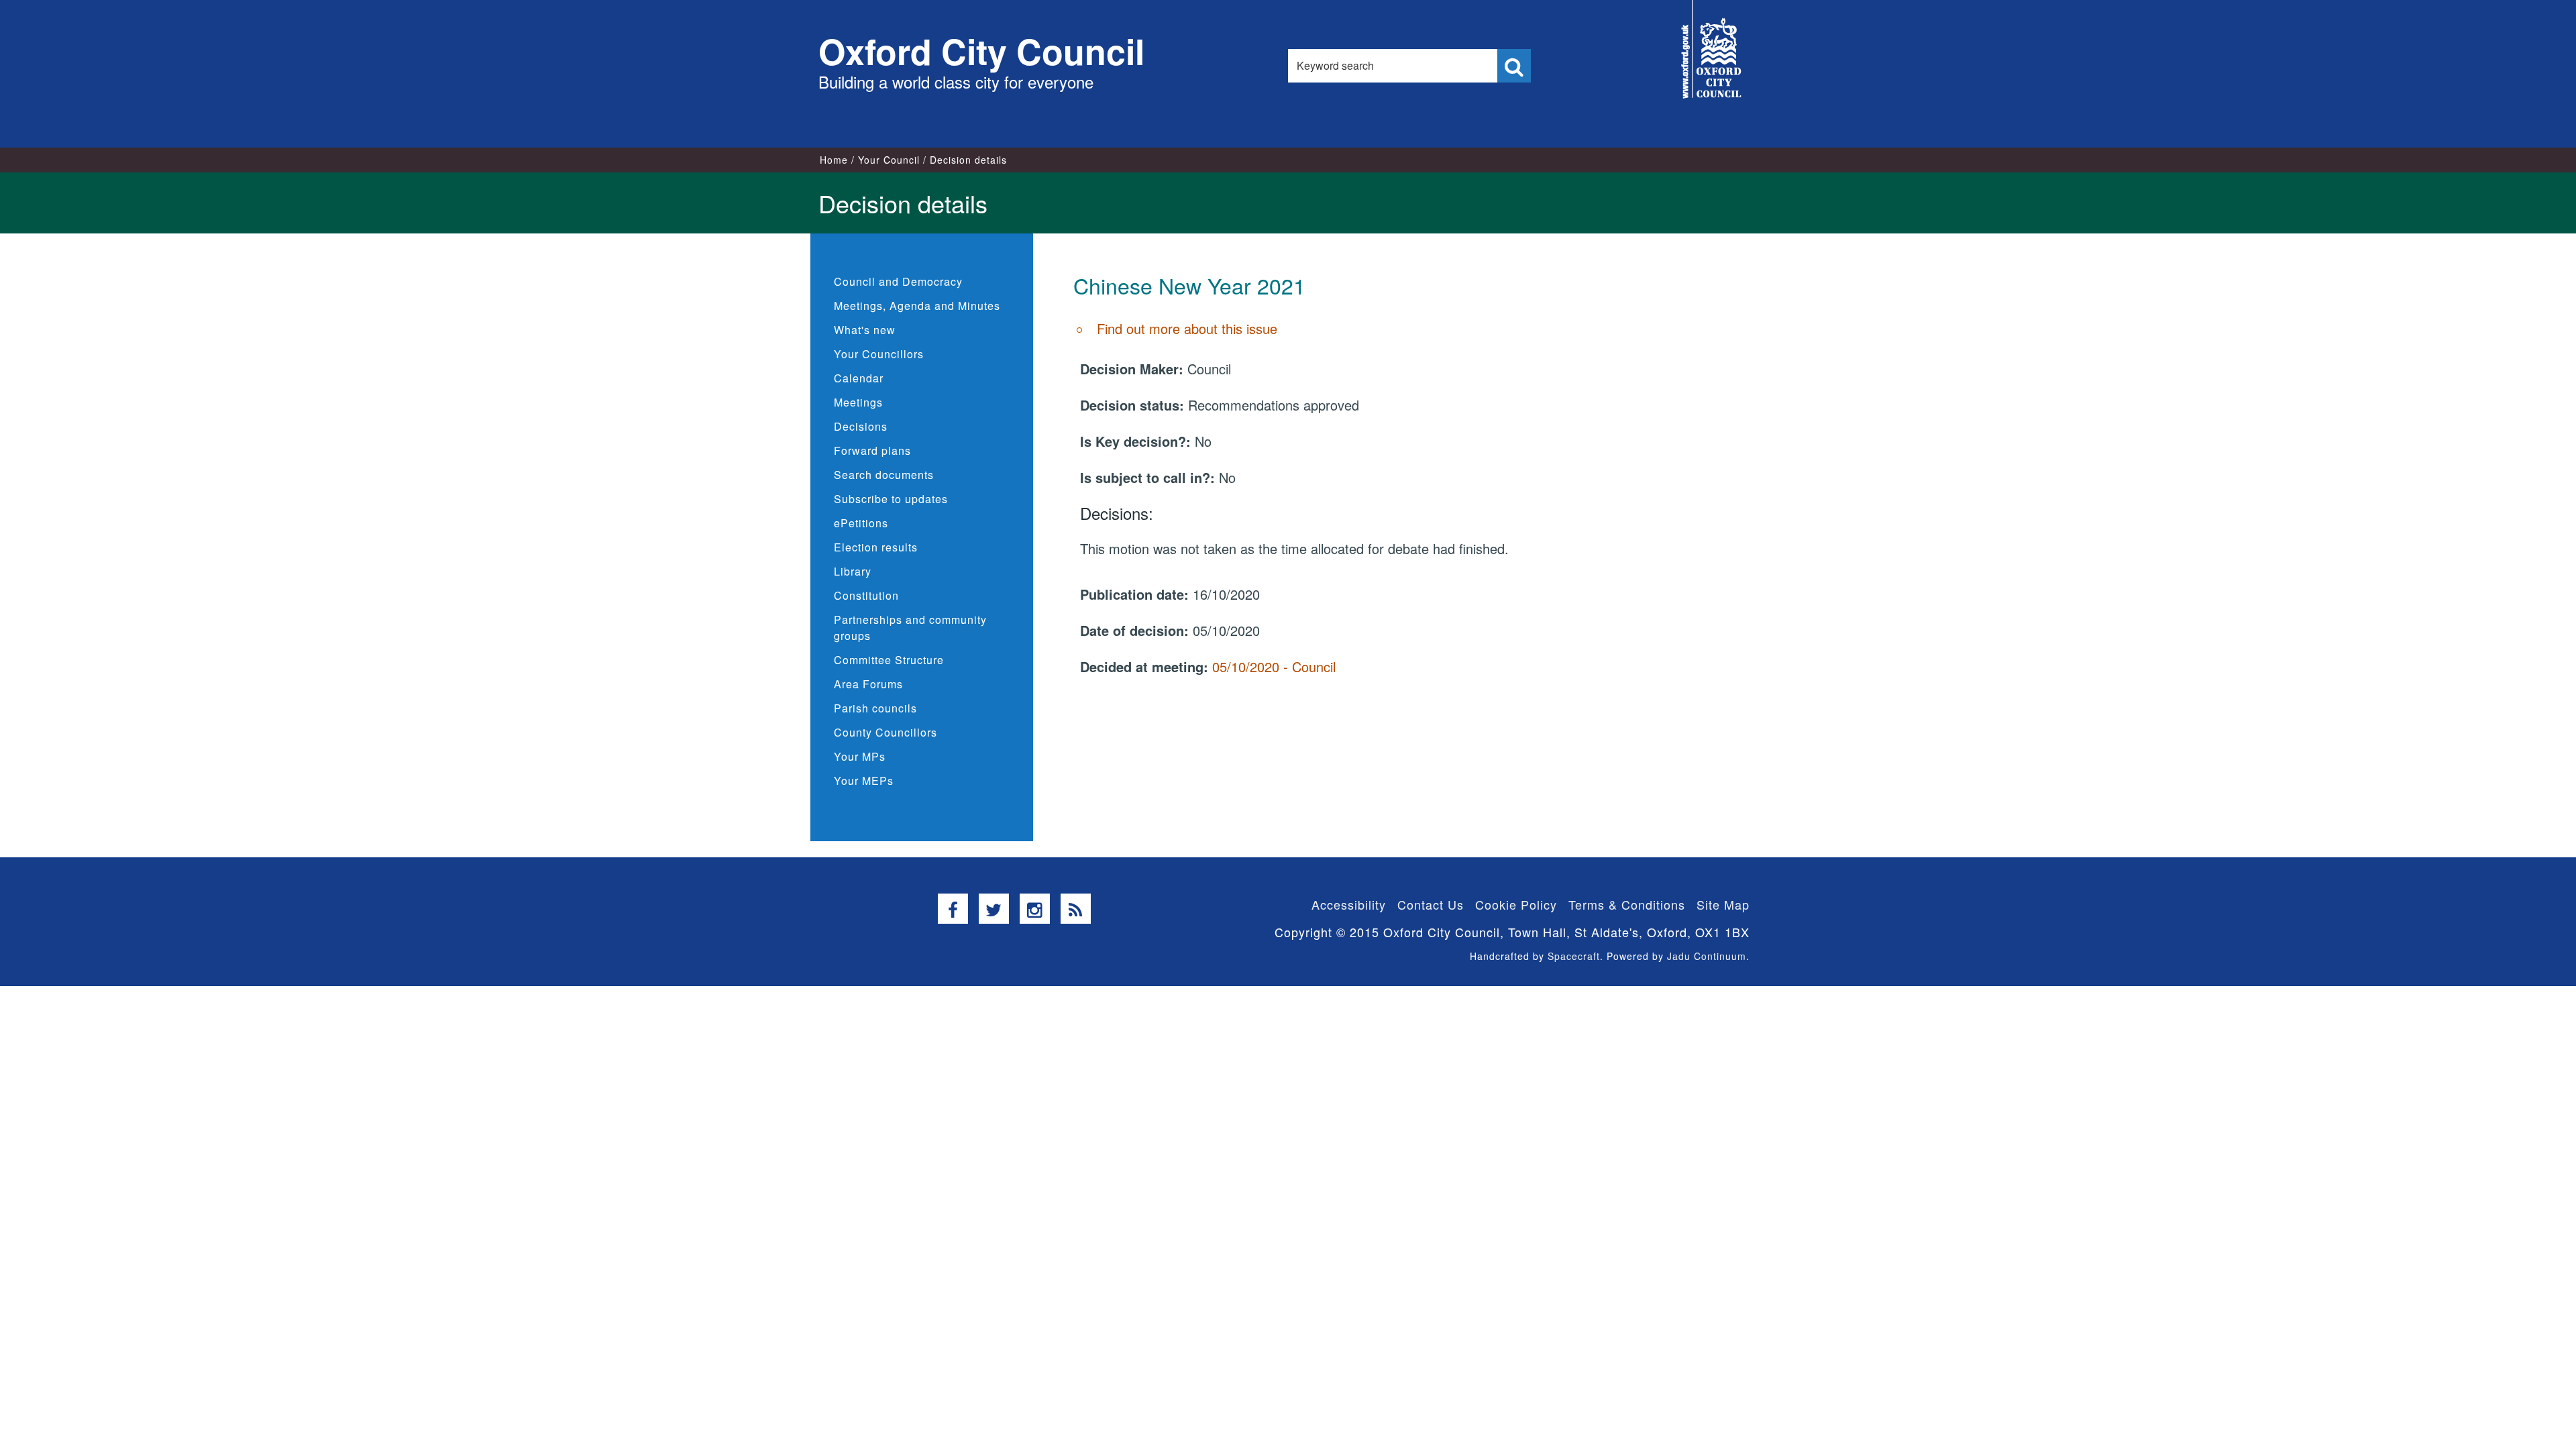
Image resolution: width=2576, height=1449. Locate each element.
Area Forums (868, 684)
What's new (865, 330)
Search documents (884, 475)
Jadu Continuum (1707, 956)
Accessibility (1349, 904)
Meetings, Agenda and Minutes (917, 306)
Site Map (1723, 904)
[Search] (1514, 66)
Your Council (889, 160)
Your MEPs (864, 781)
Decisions (861, 426)
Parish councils (875, 708)
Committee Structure (889, 660)
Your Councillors (879, 354)
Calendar (859, 378)
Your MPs (860, 756)
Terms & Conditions (1627, 904)
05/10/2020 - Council (1274, 666)
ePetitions (861, 523)
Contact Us (1431, 904)
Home (834, 160)
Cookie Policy (1516, 904)
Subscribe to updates (891, 499)
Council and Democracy (898, 281)
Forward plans (872, 450)
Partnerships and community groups (910, 628)
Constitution (866, 595)
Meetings (858, 402)
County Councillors (885, 732)
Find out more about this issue (1187, 328)
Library (853, 571)
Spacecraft (1574, 956)
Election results (876, 547)
